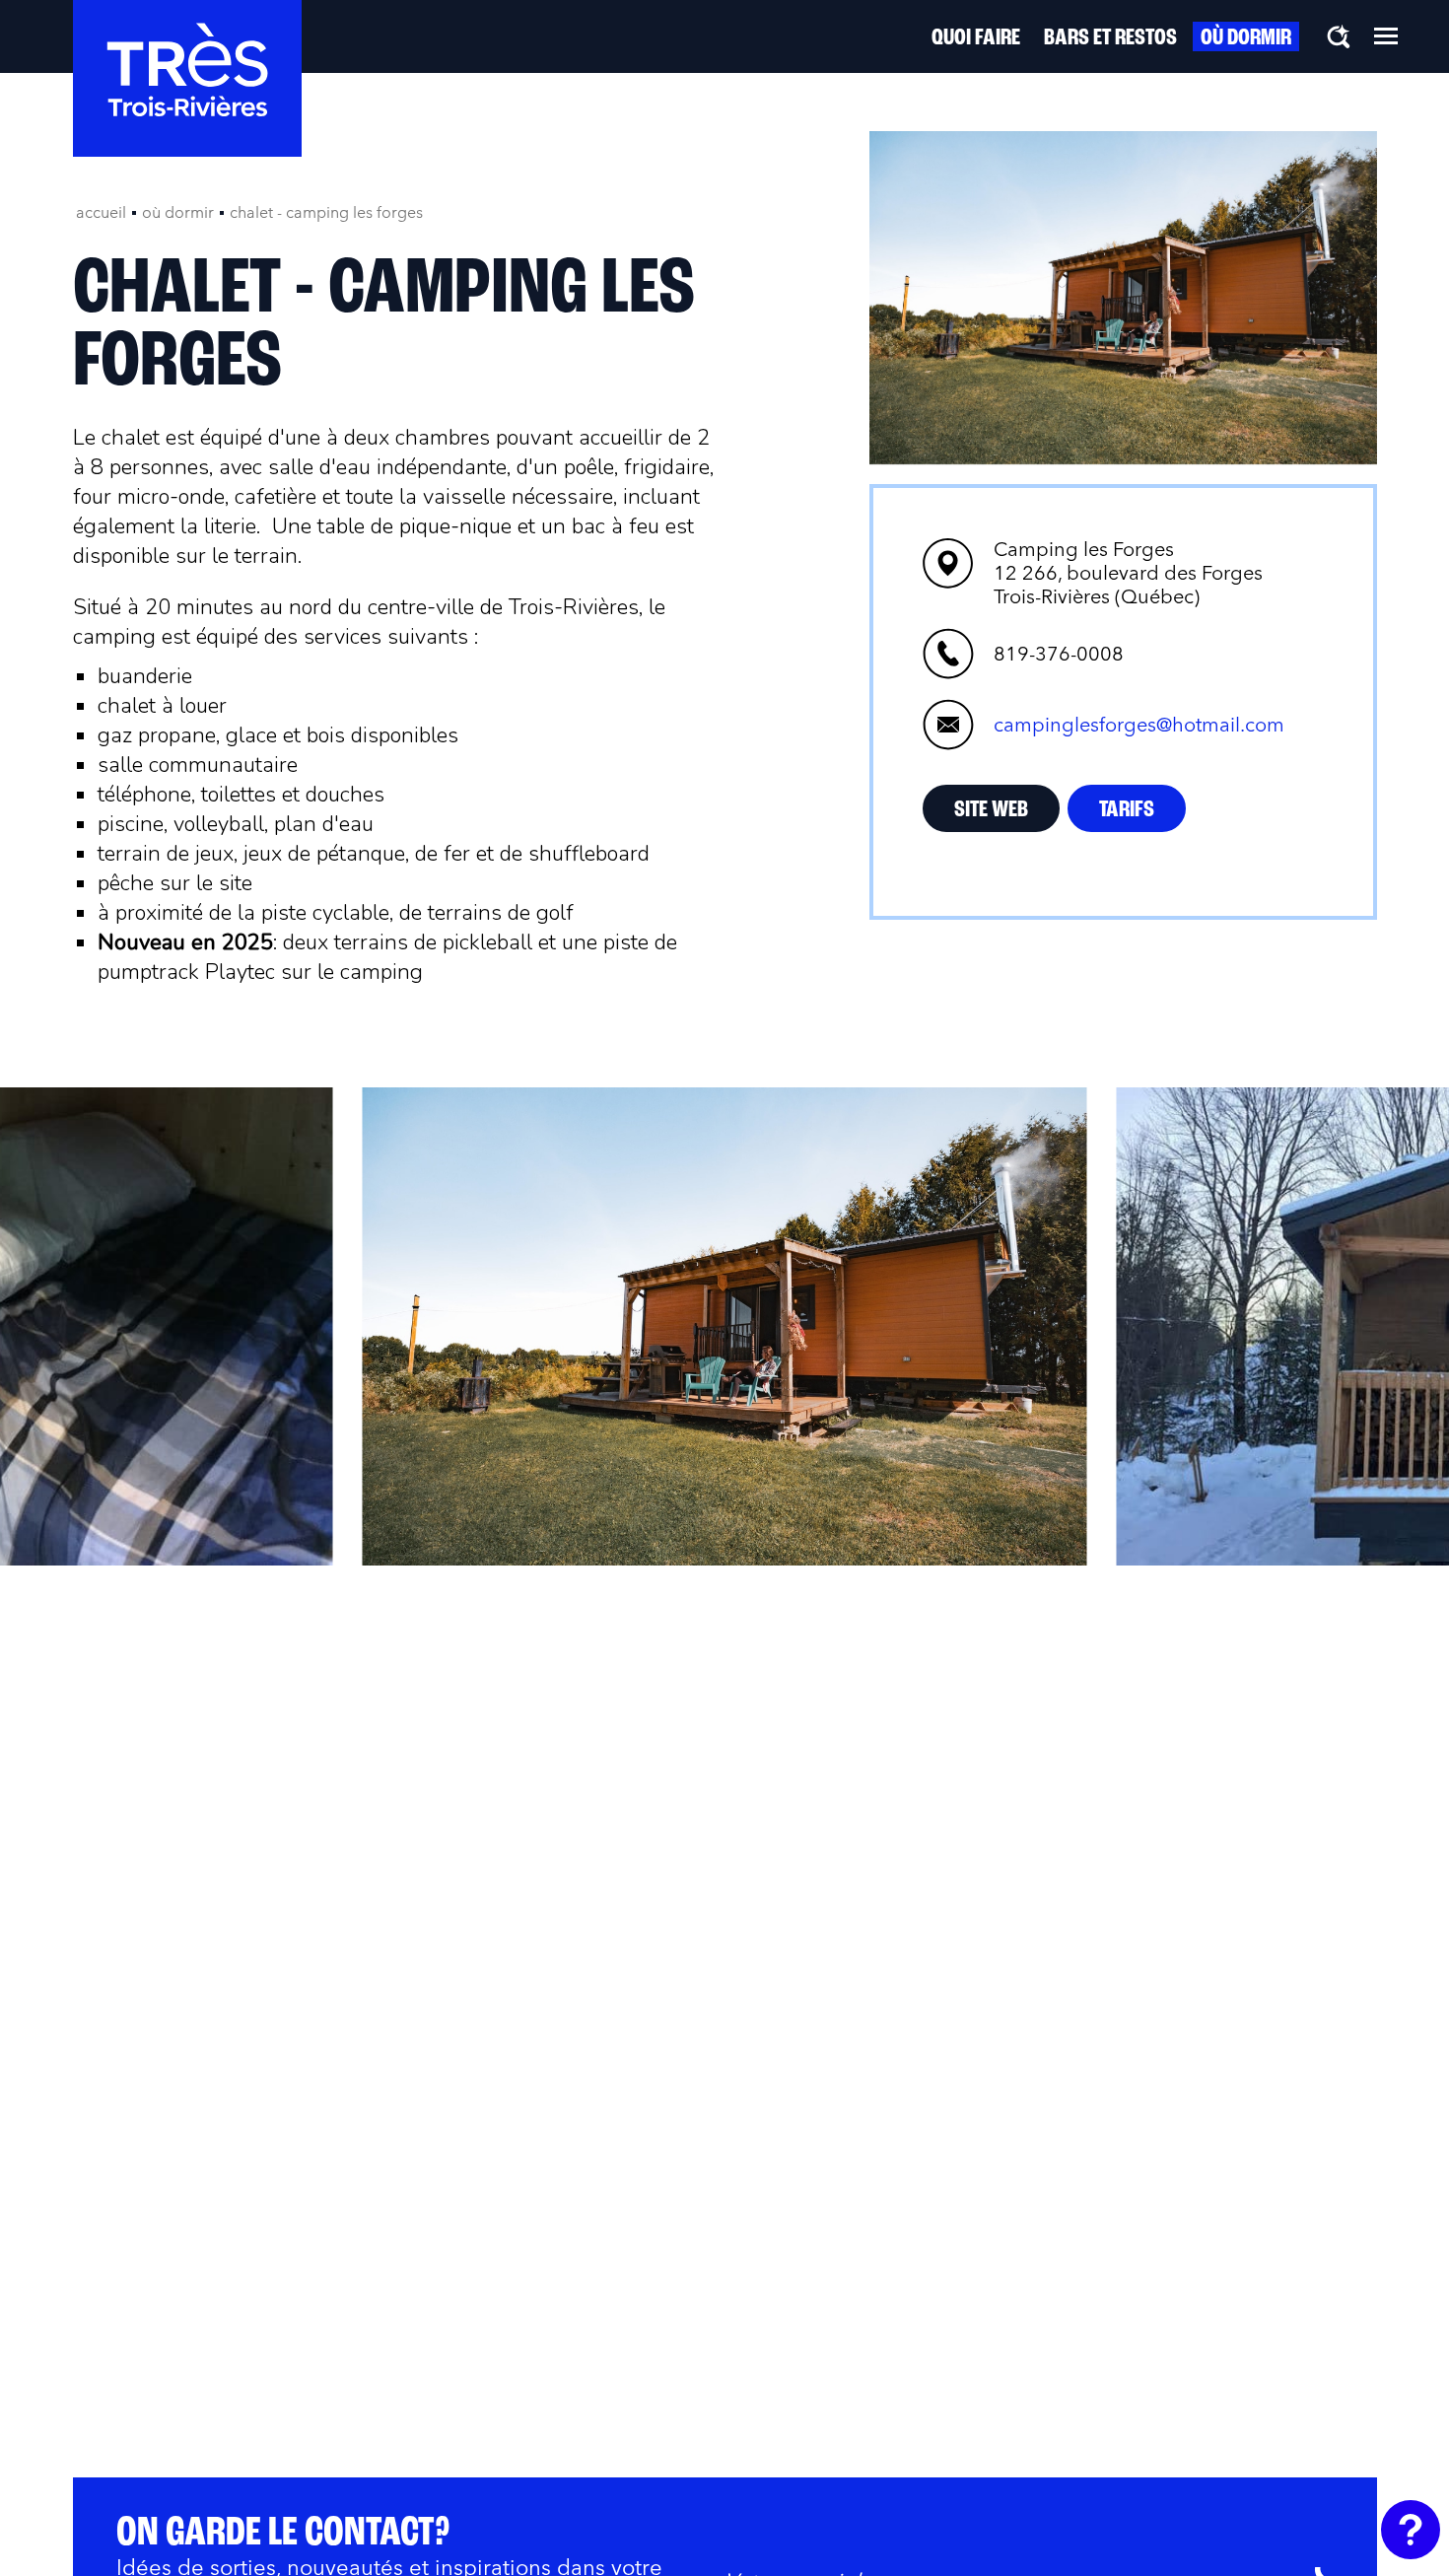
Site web (991, 810)
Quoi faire (976, 38)
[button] (1386, 35)
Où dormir (1246, 38)
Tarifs (1127, 810)
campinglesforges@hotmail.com (1139, 725)
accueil (101, 212)
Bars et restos (1110, 38)
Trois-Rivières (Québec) (1128, 573)
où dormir (178, 212)
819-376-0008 (1059, 654)
